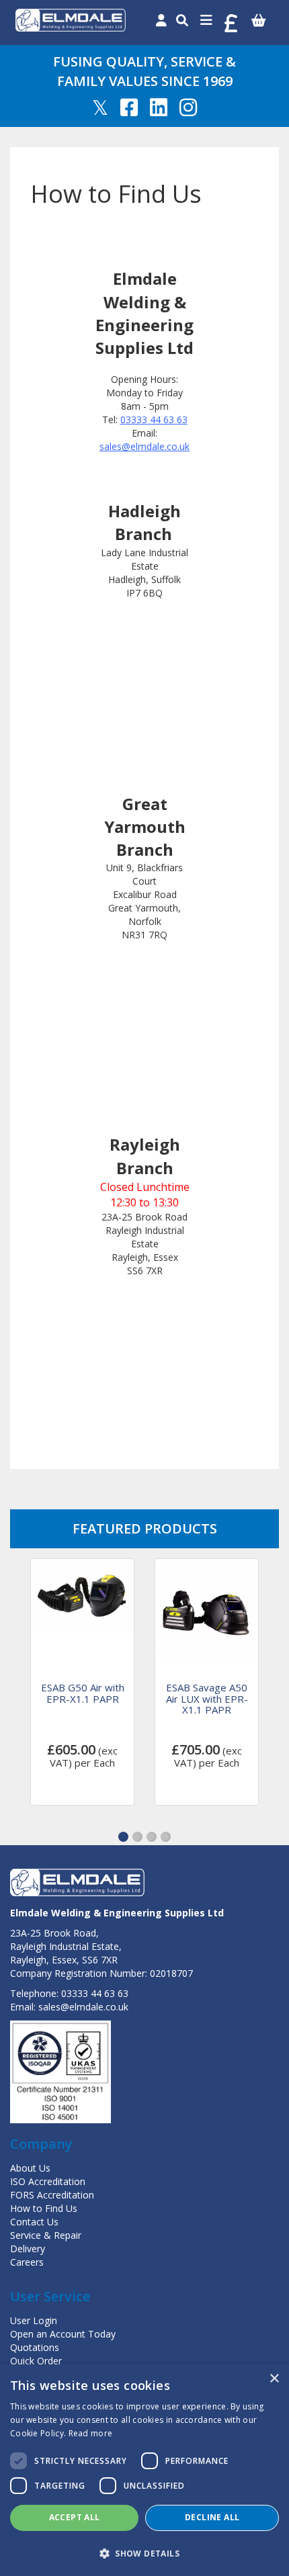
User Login (34, 2320)
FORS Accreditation (52, 2195)
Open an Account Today (63, 2334)
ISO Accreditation (48, 2181)
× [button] (274, 2379)
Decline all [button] (212, 2517)
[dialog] (144, 2470)
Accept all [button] (75, 2517)
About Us (30, 2168)
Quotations (35, 2347)
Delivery (28, 2249)
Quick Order (36, 2361)
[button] (123, 1837)
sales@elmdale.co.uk (83, 2007)
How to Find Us (44, 2208)
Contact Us (34, 2222)
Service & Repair (46, 2235)
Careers (27, 2262)
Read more (91, 2433)
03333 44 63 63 (95, 1993)
